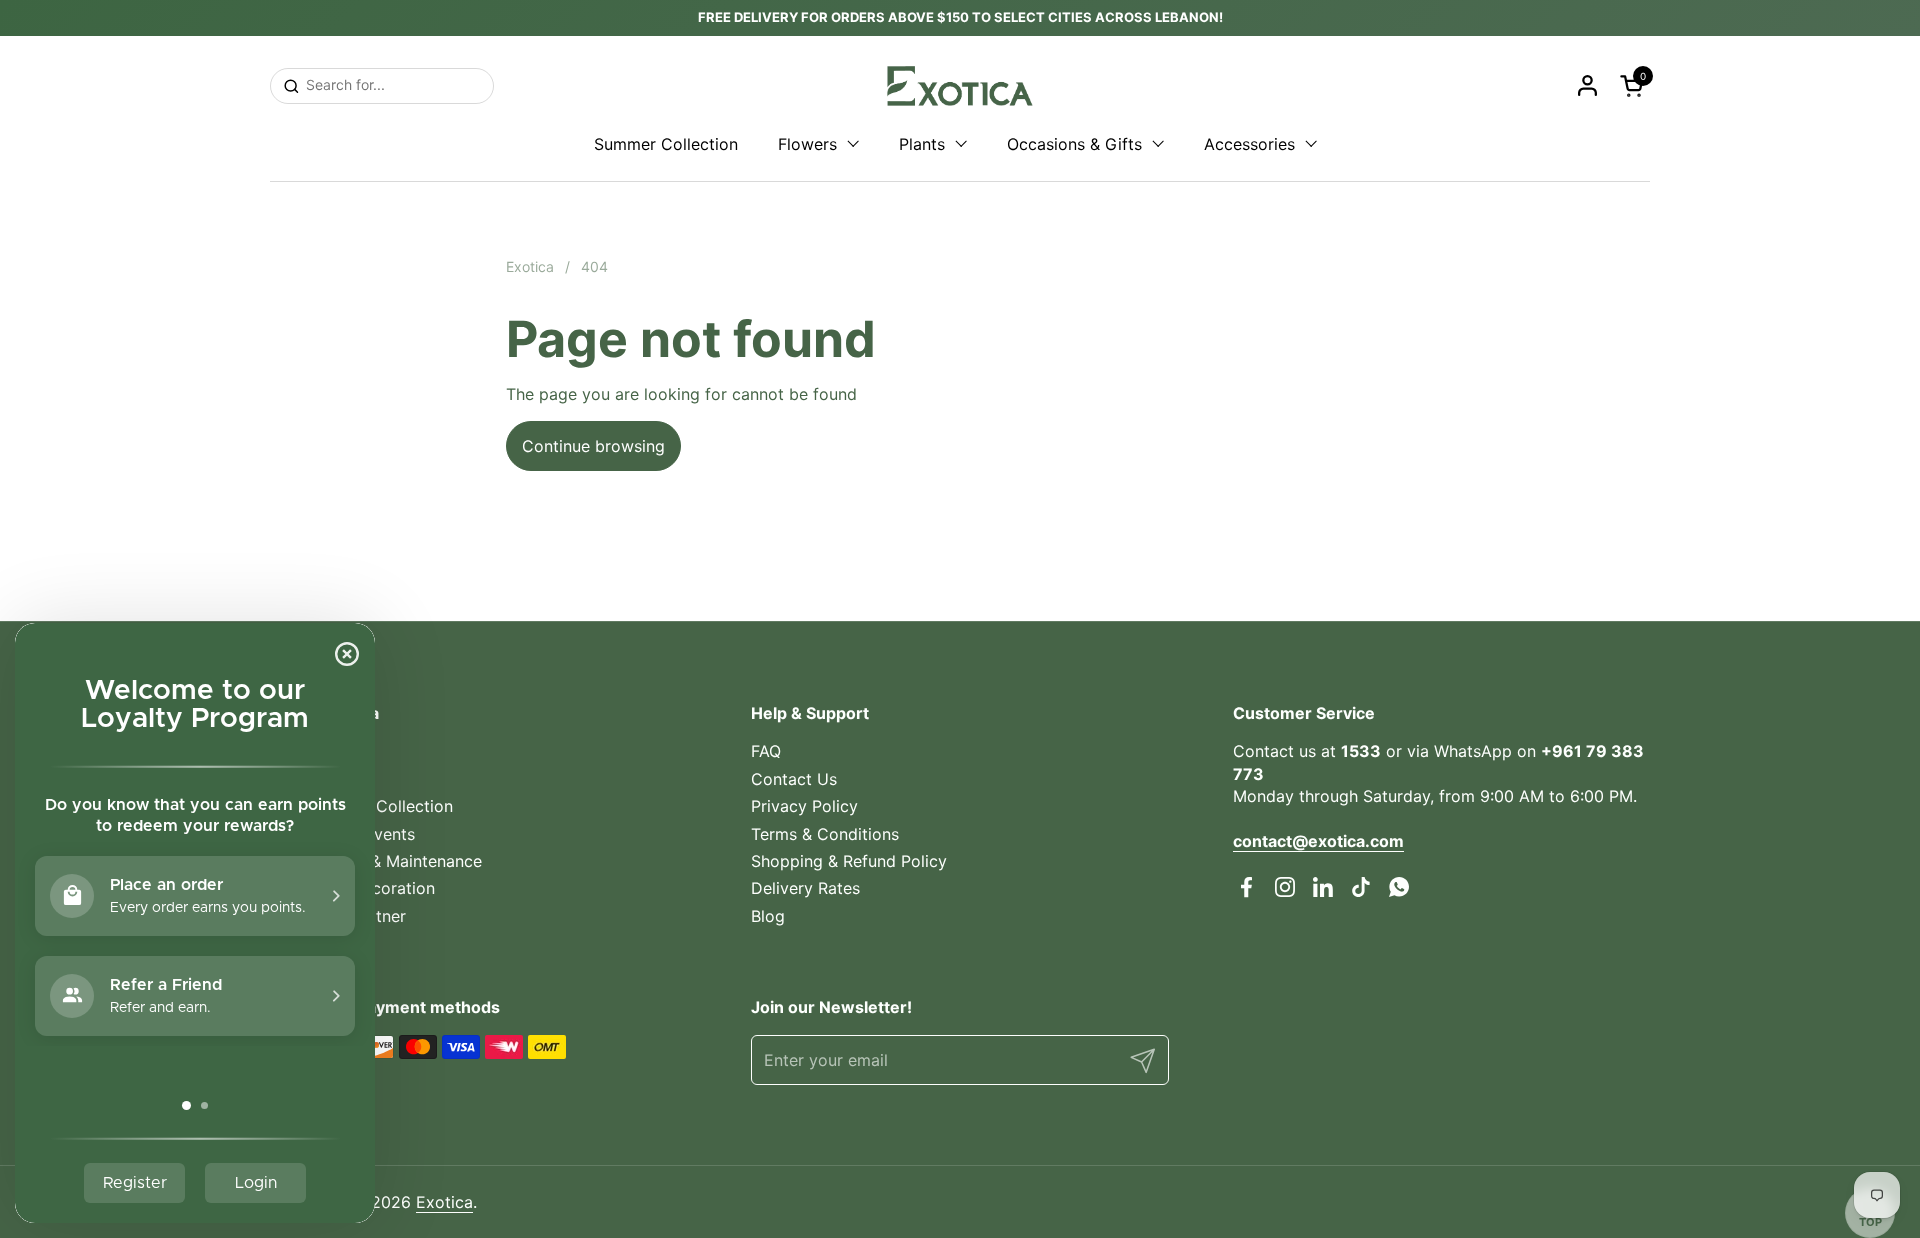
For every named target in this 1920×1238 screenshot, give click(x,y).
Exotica (444, 1202)
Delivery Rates (805, 888)
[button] (1635, 85)
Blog (768, 916)
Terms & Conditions (825, 834)
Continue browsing (593, 446)
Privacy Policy (804, 806)
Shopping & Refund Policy (849, 861)
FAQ (766, 751)
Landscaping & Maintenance (376, 861)
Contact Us (794, 779)
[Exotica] (960, 86)
